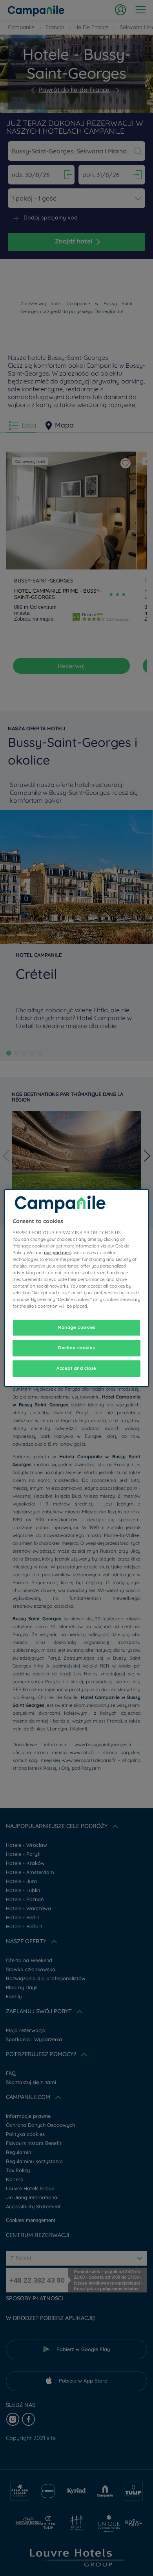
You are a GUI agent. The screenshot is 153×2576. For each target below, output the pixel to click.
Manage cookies (76, 1327)
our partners (58, 1253)
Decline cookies (76, 1348)
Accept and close (76, 1368)
